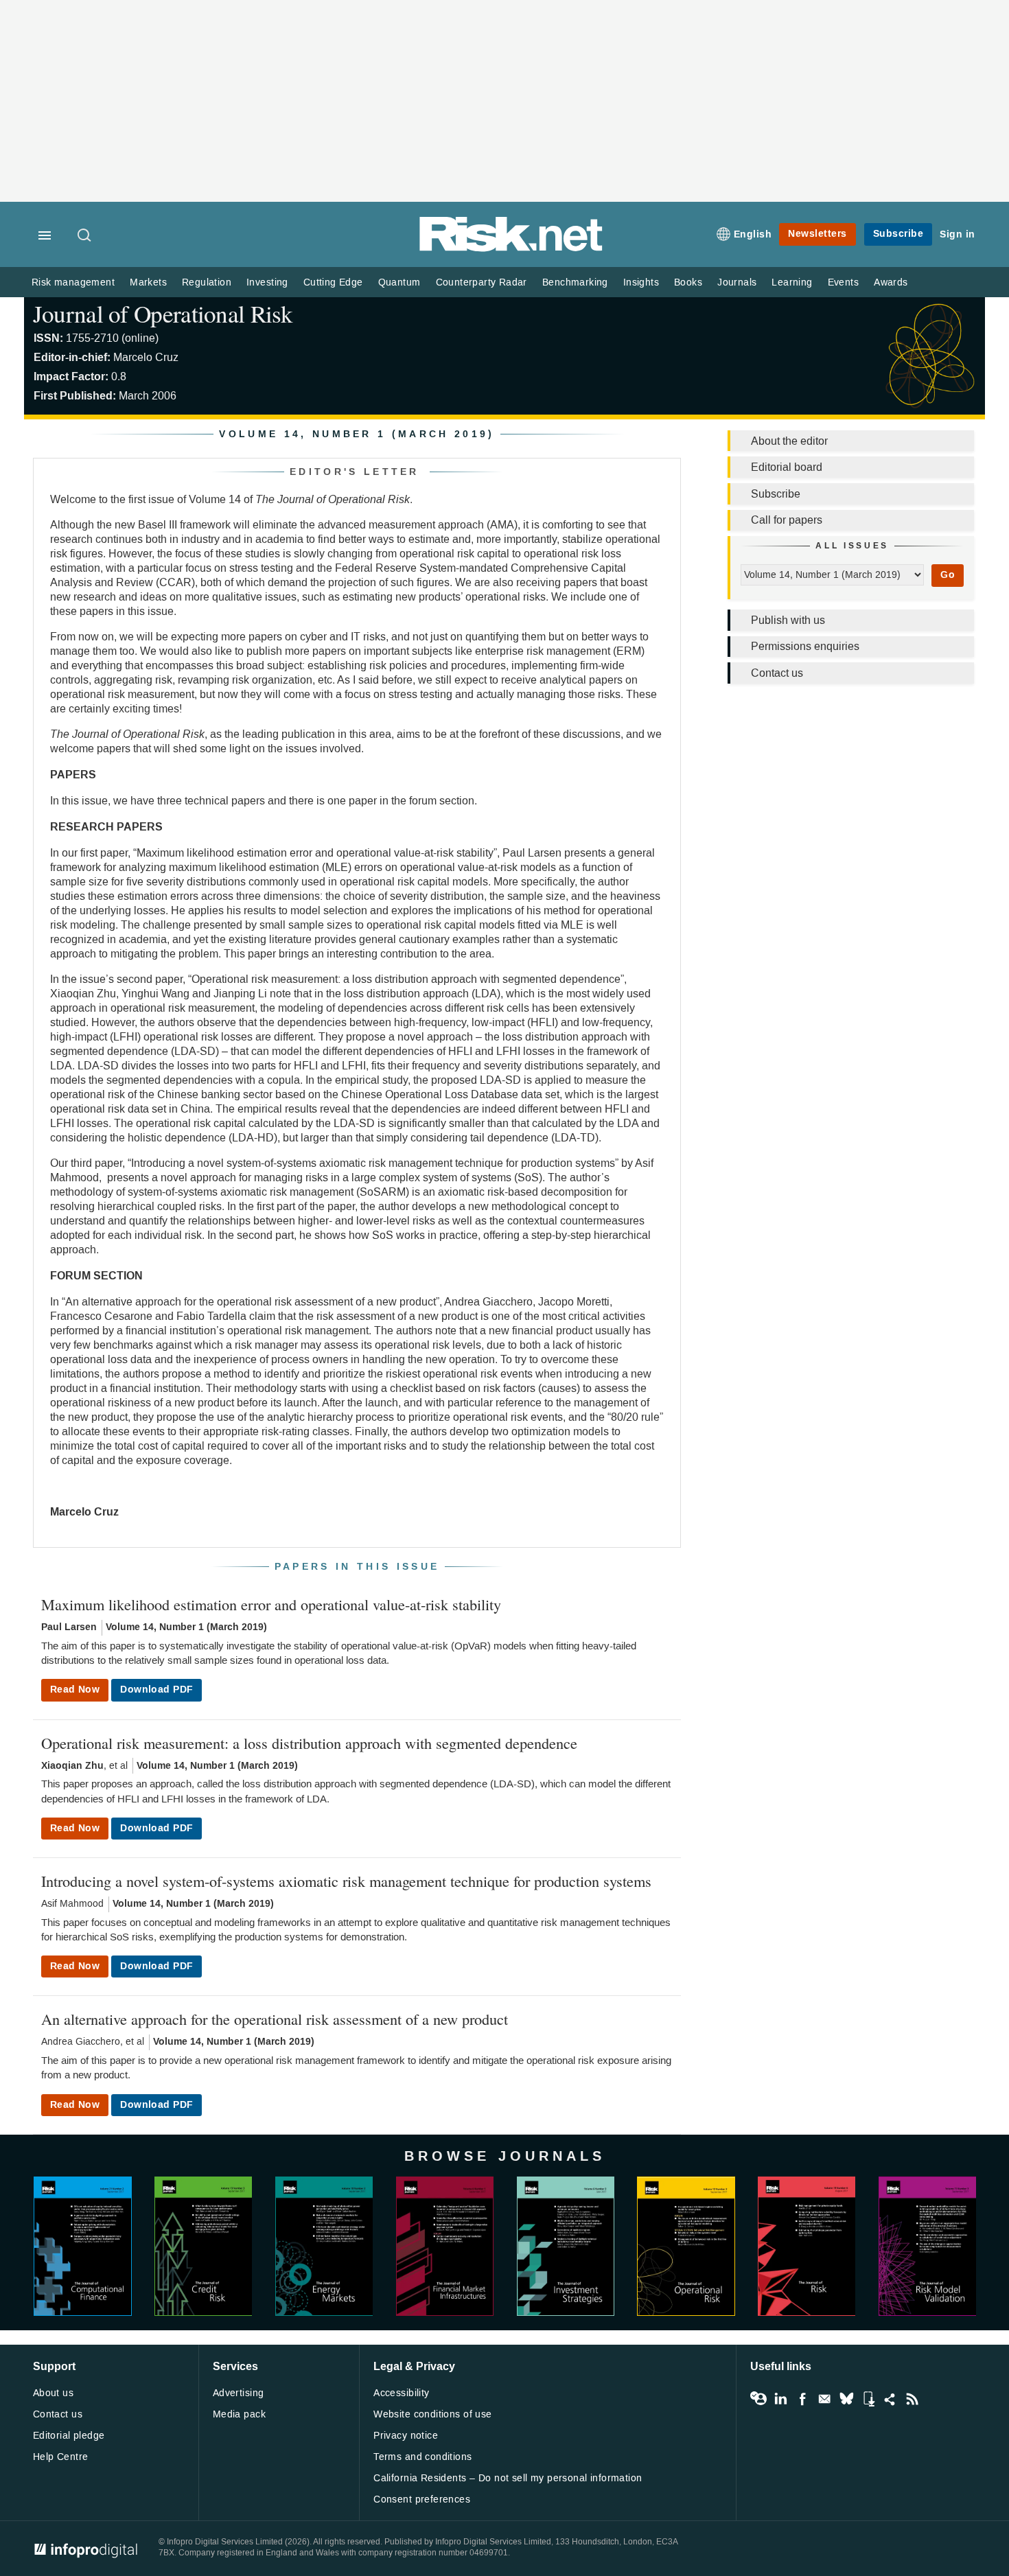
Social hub (890, 2399)
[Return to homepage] (511, 249)
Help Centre (61, 2457)
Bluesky (846, 2399)
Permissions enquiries (805, 646)
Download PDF (156, 1690)
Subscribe (898, 234)
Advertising (239, 2393)
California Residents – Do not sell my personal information (508, 2478)
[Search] (85, 236)
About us (53, 2393)
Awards (891, 282)
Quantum (399, 282)
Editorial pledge (69, 2436)
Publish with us (788, 620)
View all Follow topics (758, 2399)
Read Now (75, 1690)
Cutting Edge (333, 282)
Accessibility (401, 2393)
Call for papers (787, 520)
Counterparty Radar (482, 282)
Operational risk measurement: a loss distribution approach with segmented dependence (309, 1743)
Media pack (239, 2414)
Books (688, 282)
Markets (148, 282)
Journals (737, 282)
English (753, 234)
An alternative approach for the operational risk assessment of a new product (275, 2019)
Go (948, 575)
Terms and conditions (422, 2457)
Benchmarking (575, 282)
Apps (868, 2399)
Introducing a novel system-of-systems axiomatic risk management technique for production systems (346, 1881)
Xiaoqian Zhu (72, 1766)
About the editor (789, 441)
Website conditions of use (433, 2414)
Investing (267, 282)
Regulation (207, 282)
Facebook (802, 2399)
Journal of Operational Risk (163, 313)
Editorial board (787, 467)
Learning (792, 282)
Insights (641, 282)
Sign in (958, 234)
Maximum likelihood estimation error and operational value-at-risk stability (271, 1604)
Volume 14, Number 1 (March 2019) (186, 1627)
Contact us (777, 673)
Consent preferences (422, 2499)
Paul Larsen (69, 1627)
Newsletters (817, 234)
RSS (912, 2399)
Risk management (73, 282)
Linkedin (780, 2399)
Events (843, 282)
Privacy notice (406, 2436)
